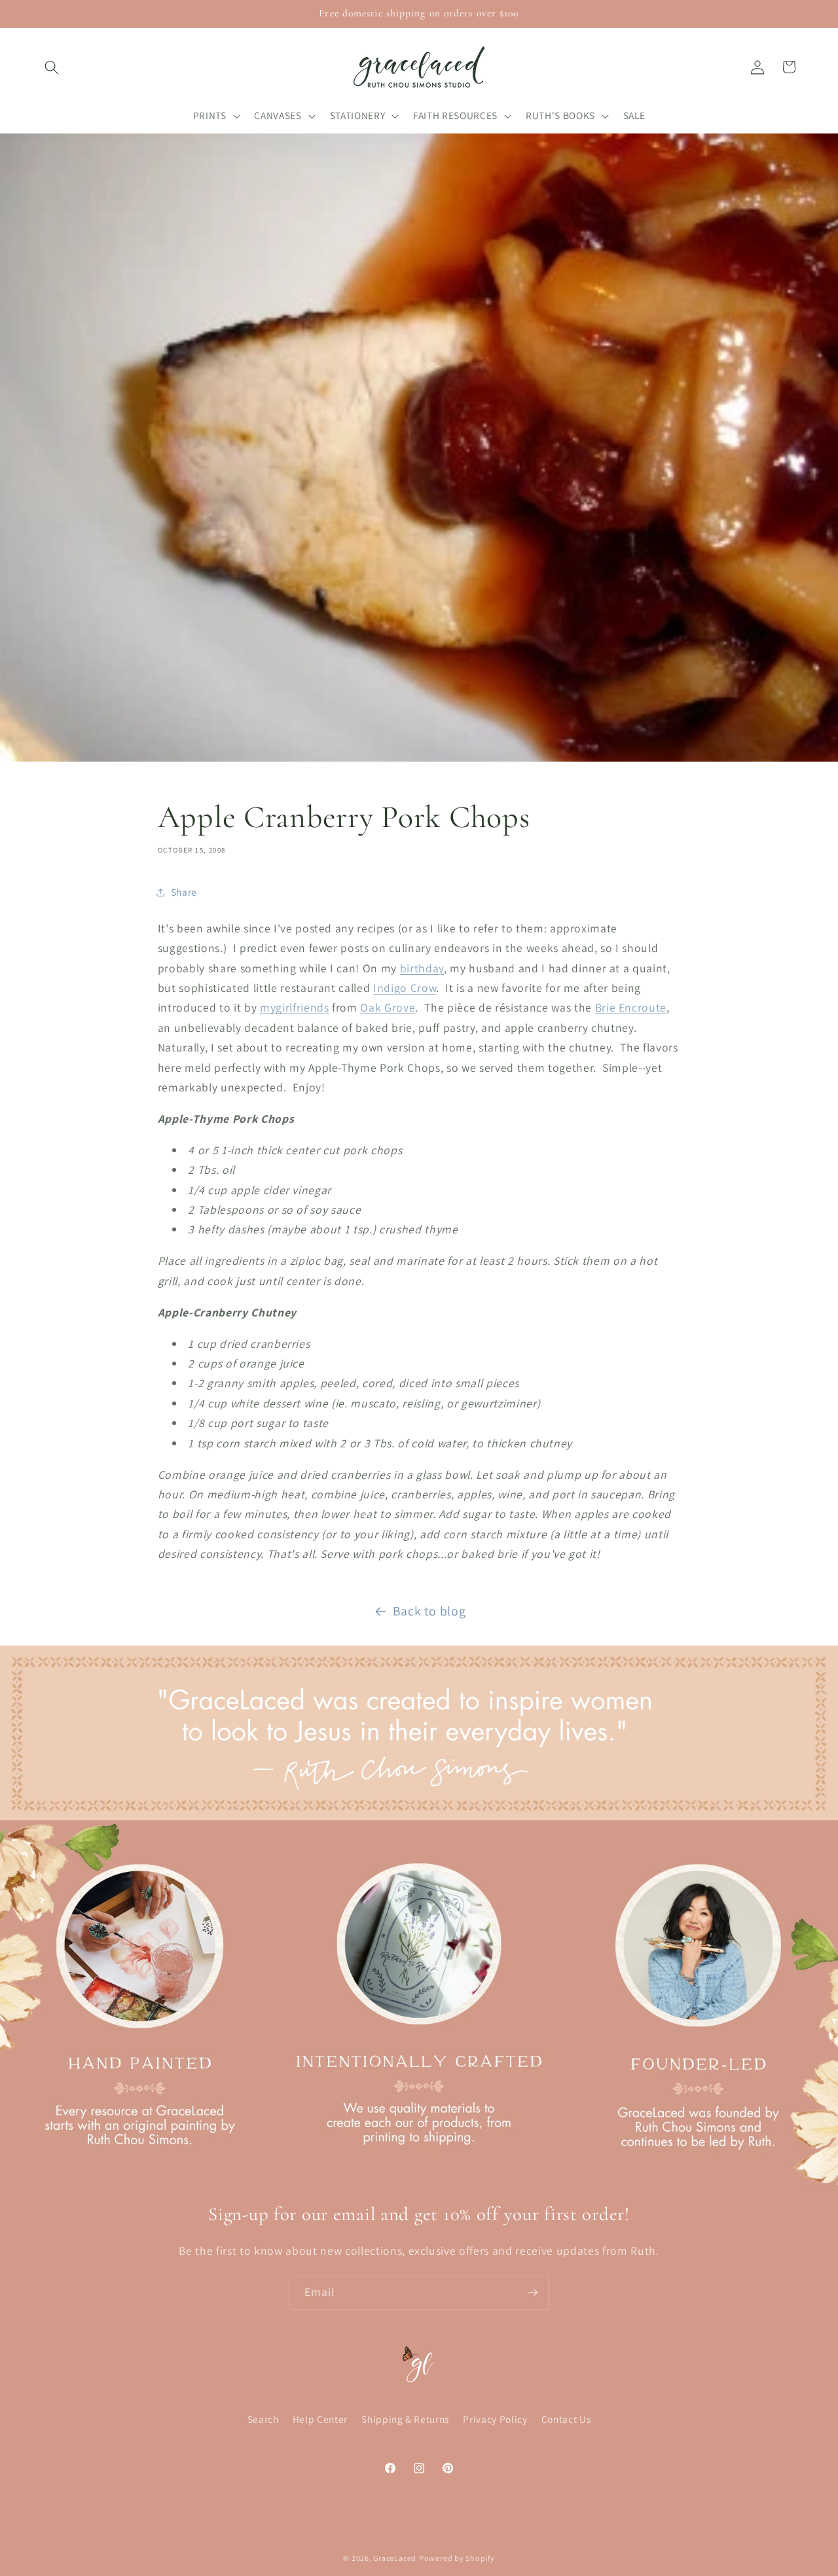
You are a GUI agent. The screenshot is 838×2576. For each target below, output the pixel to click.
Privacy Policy (495, 2420)
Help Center (320, 2420)
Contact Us (566, 2420)
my (268, 1007)
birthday (422, 968)
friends (311, 1007)
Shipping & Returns (405, 2420)
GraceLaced (395, 2558)
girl (284, 1007)
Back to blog (429, 1611)
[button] (52, 67)
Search (263, 2420)
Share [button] (184, 892)
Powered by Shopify (457, 2558)
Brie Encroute (631, 1007)
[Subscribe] (532, 2293)
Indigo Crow (405, 988)
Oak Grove (388, 1007)
